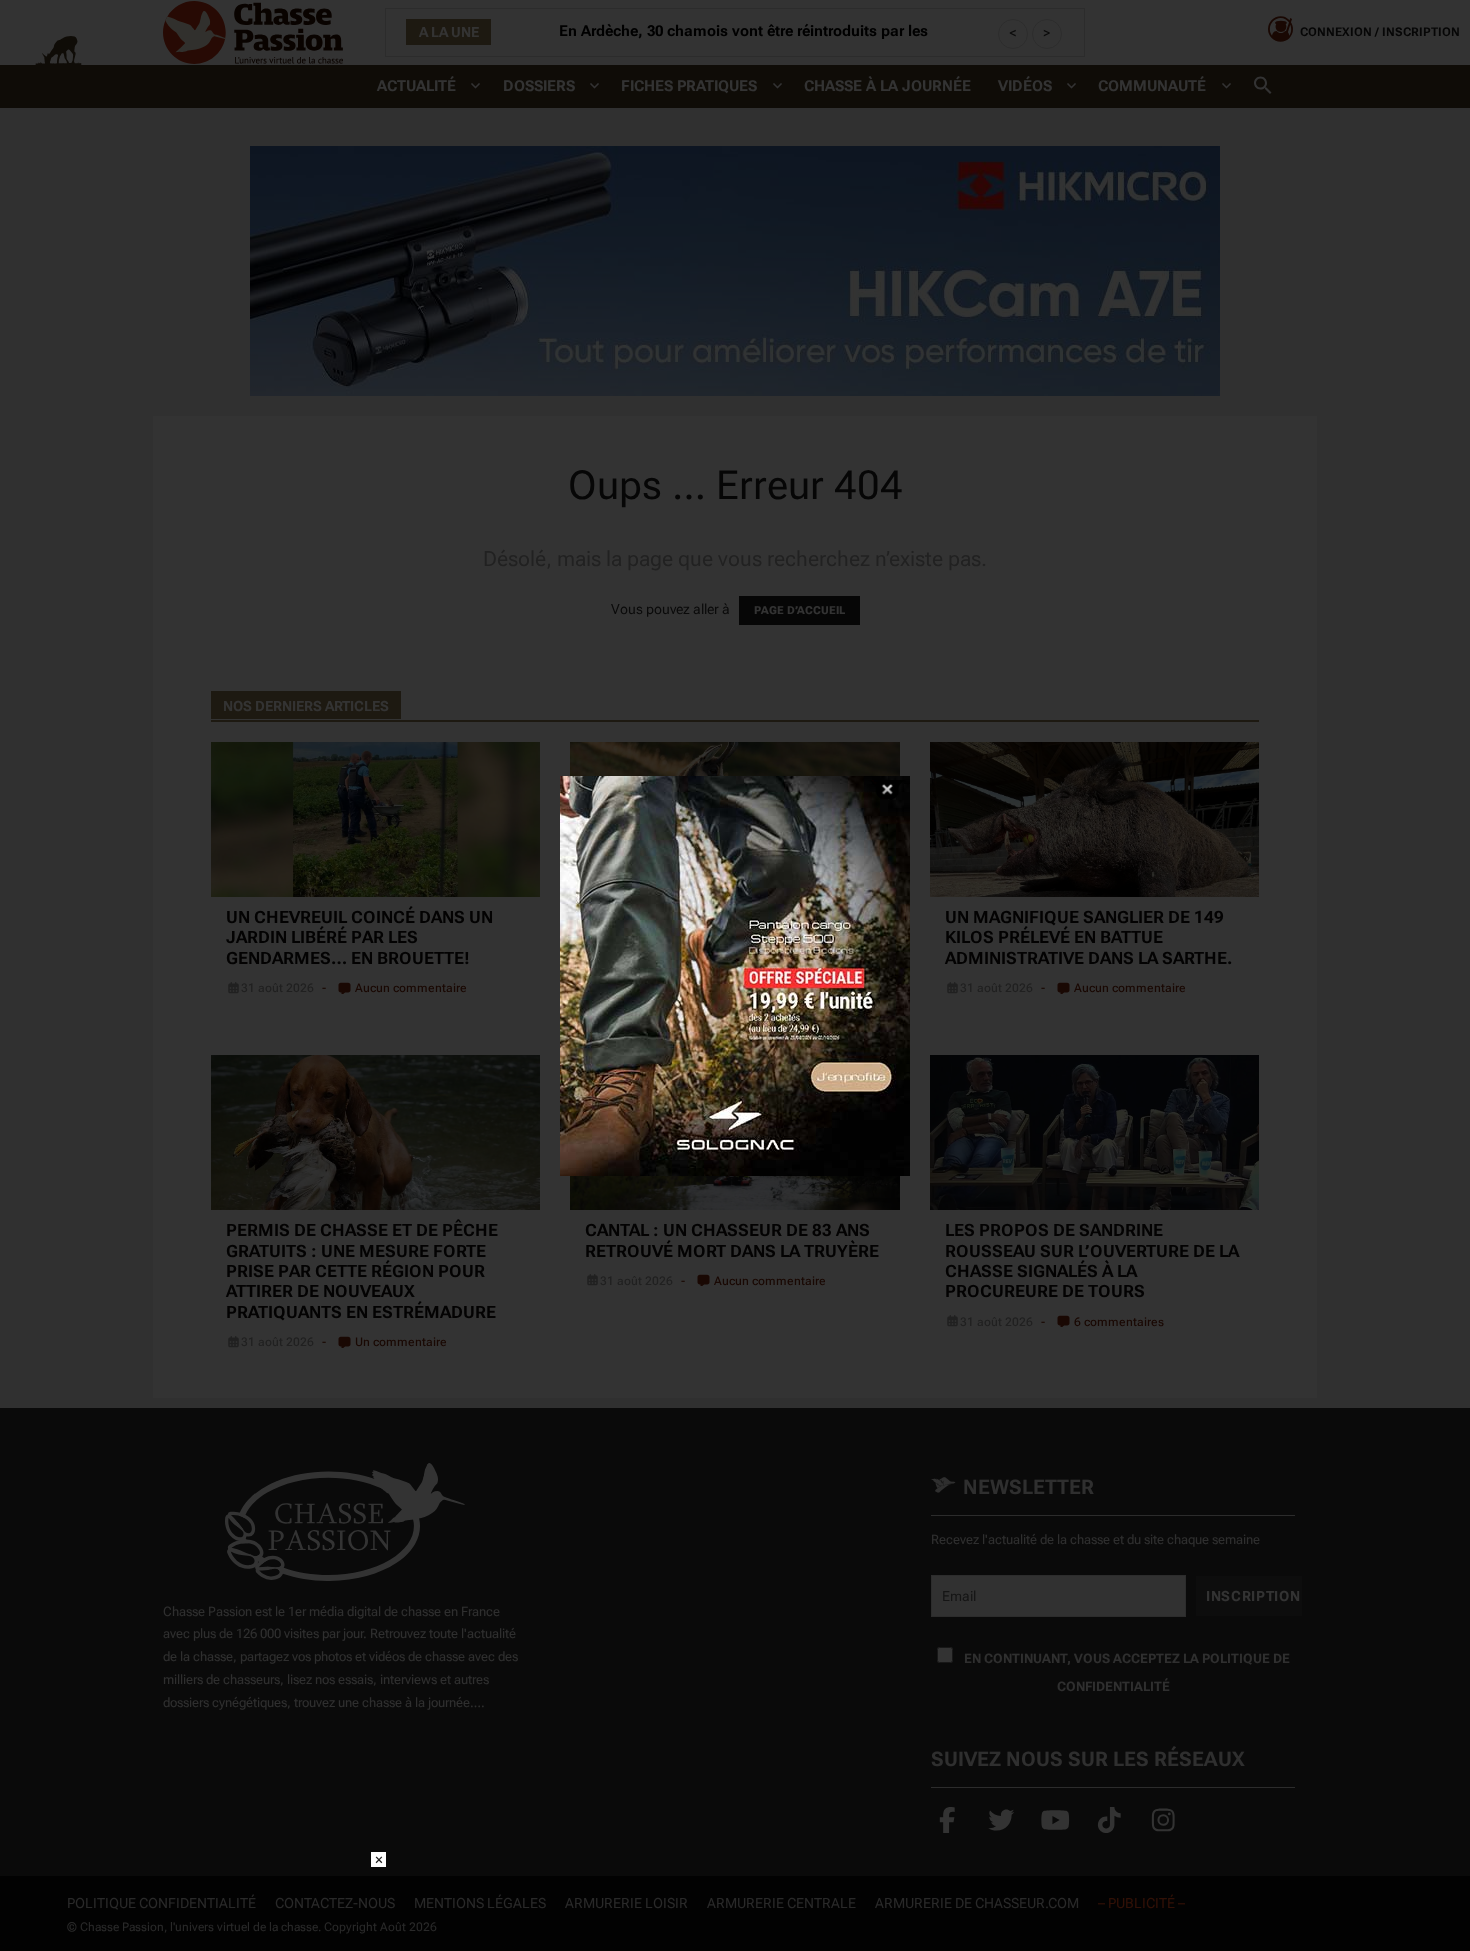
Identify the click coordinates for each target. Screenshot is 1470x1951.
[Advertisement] (735, 1897)
